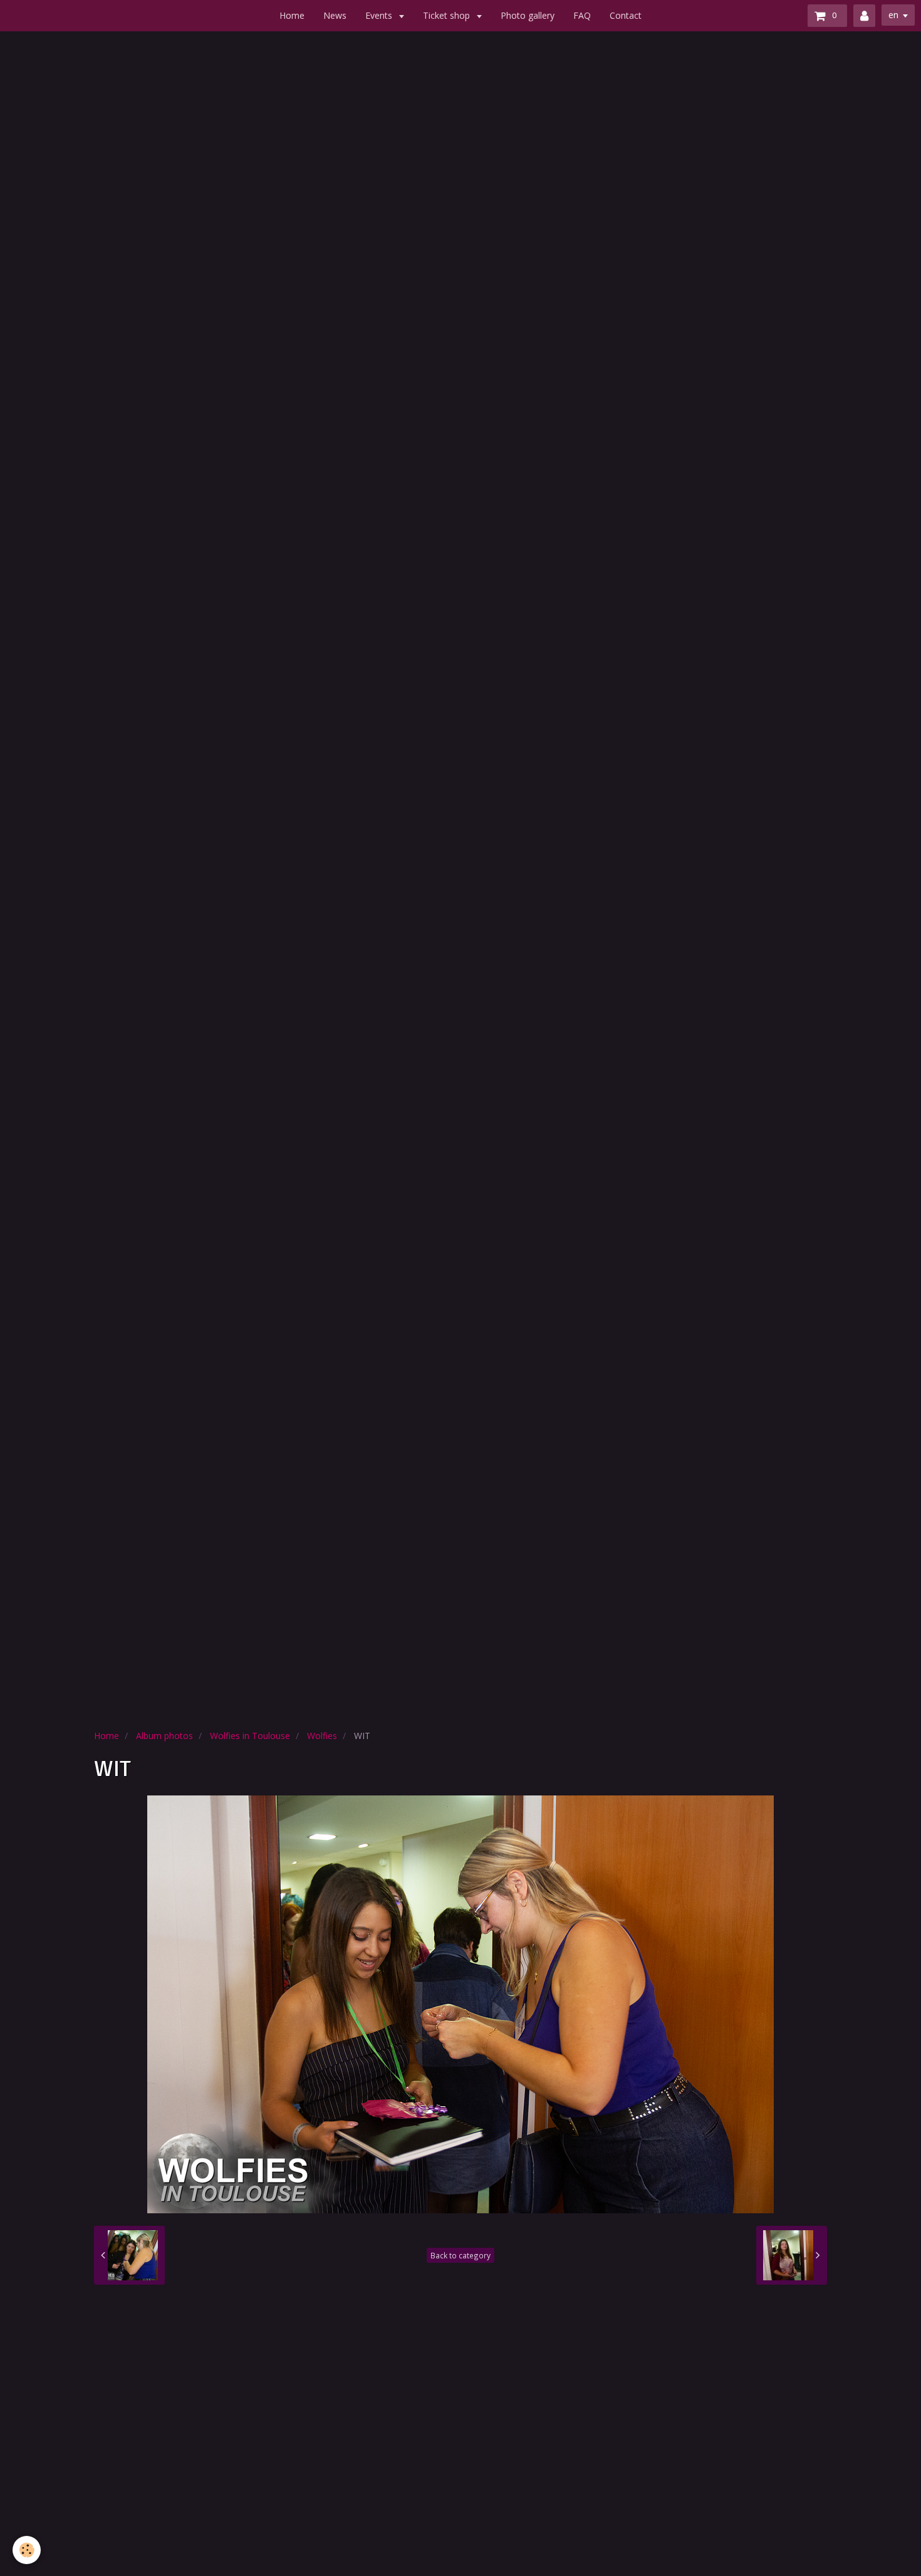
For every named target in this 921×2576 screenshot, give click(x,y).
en (893, 15)
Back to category (460, 2255)
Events (380, 15)
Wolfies (322, 1736)
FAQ (582, 15)
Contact (626, 15)
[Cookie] (27, 2550)
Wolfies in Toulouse (250, 1736)
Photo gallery (528, 15)
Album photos (164, 1736)
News (335, 15)
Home (292, 15)
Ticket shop (448, 15)
